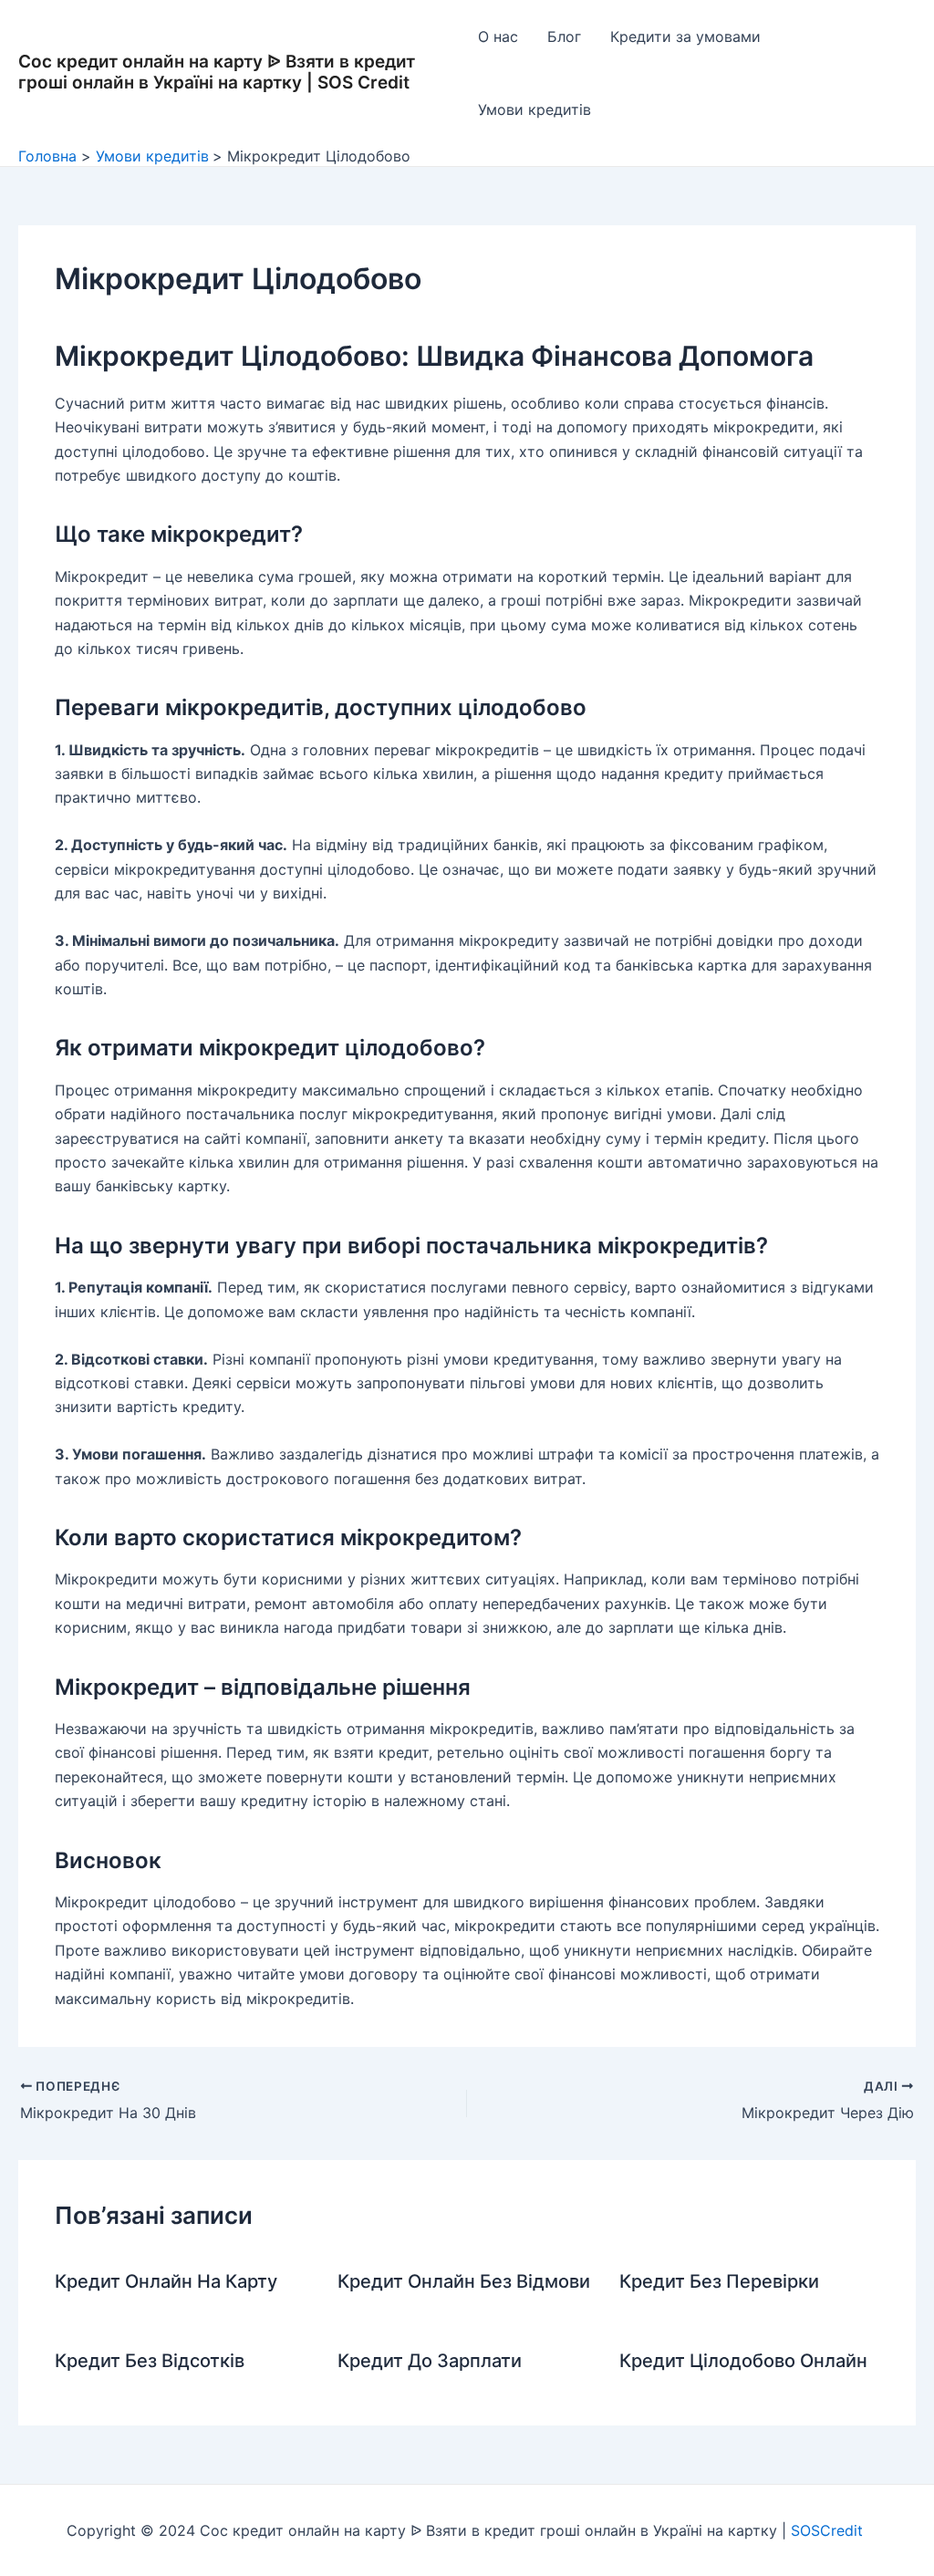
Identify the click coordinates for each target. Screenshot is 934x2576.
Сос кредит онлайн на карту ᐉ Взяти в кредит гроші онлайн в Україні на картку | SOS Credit (217, 72)
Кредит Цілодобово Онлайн (743, 2361)
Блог (564, 36)
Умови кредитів (534, 109)
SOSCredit (829, 2530)
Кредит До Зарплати (430, 2361)
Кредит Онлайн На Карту (166, 2281)
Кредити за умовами (685, 36)
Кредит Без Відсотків (150, 2361)
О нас (498, 36)
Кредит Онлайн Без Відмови (464, 2281)
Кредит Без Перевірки (719, 2281)
